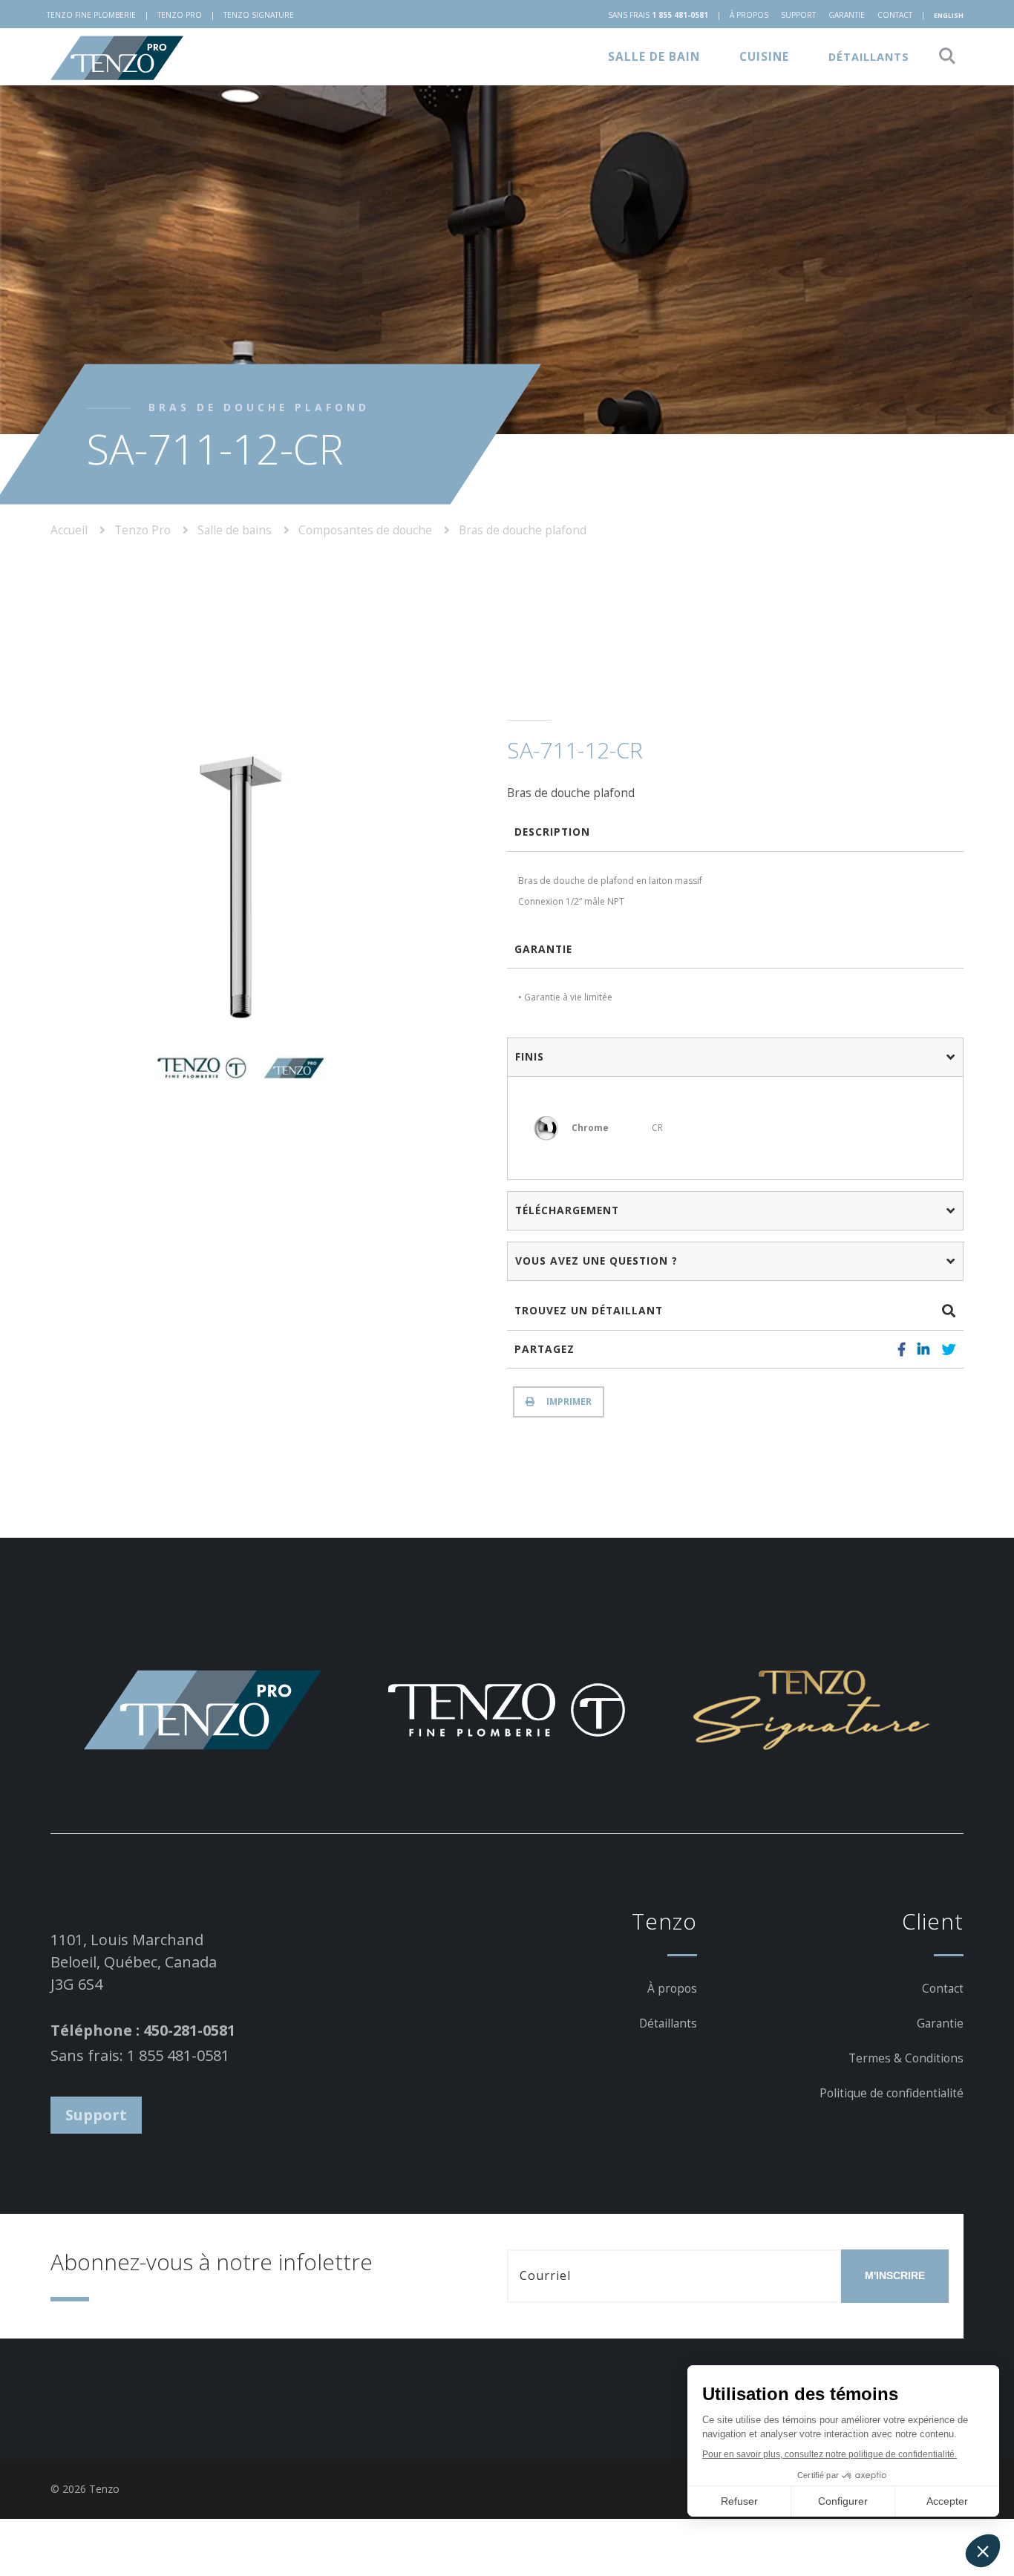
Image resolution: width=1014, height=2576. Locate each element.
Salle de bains (236, 529)
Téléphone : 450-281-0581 (143, 2030)
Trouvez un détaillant (589, 1310)
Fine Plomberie (91, 15)
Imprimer (567, 1402)
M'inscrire (895, 2275)
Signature (259, 15)
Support (798, 15)
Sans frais (658, 15)
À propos (749, 15)
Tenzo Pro (144, 529)
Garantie (847, 15)
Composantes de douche (367, 529)
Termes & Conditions (906, 2058)
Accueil (71, 529)
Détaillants (869, 57)
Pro (180, 15)
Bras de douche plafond (523, 529)
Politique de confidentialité (892, 2093)
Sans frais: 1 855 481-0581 (140, 2055)
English (949, 15)
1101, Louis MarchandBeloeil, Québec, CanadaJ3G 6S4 (134, 1962)
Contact (895, 15)
